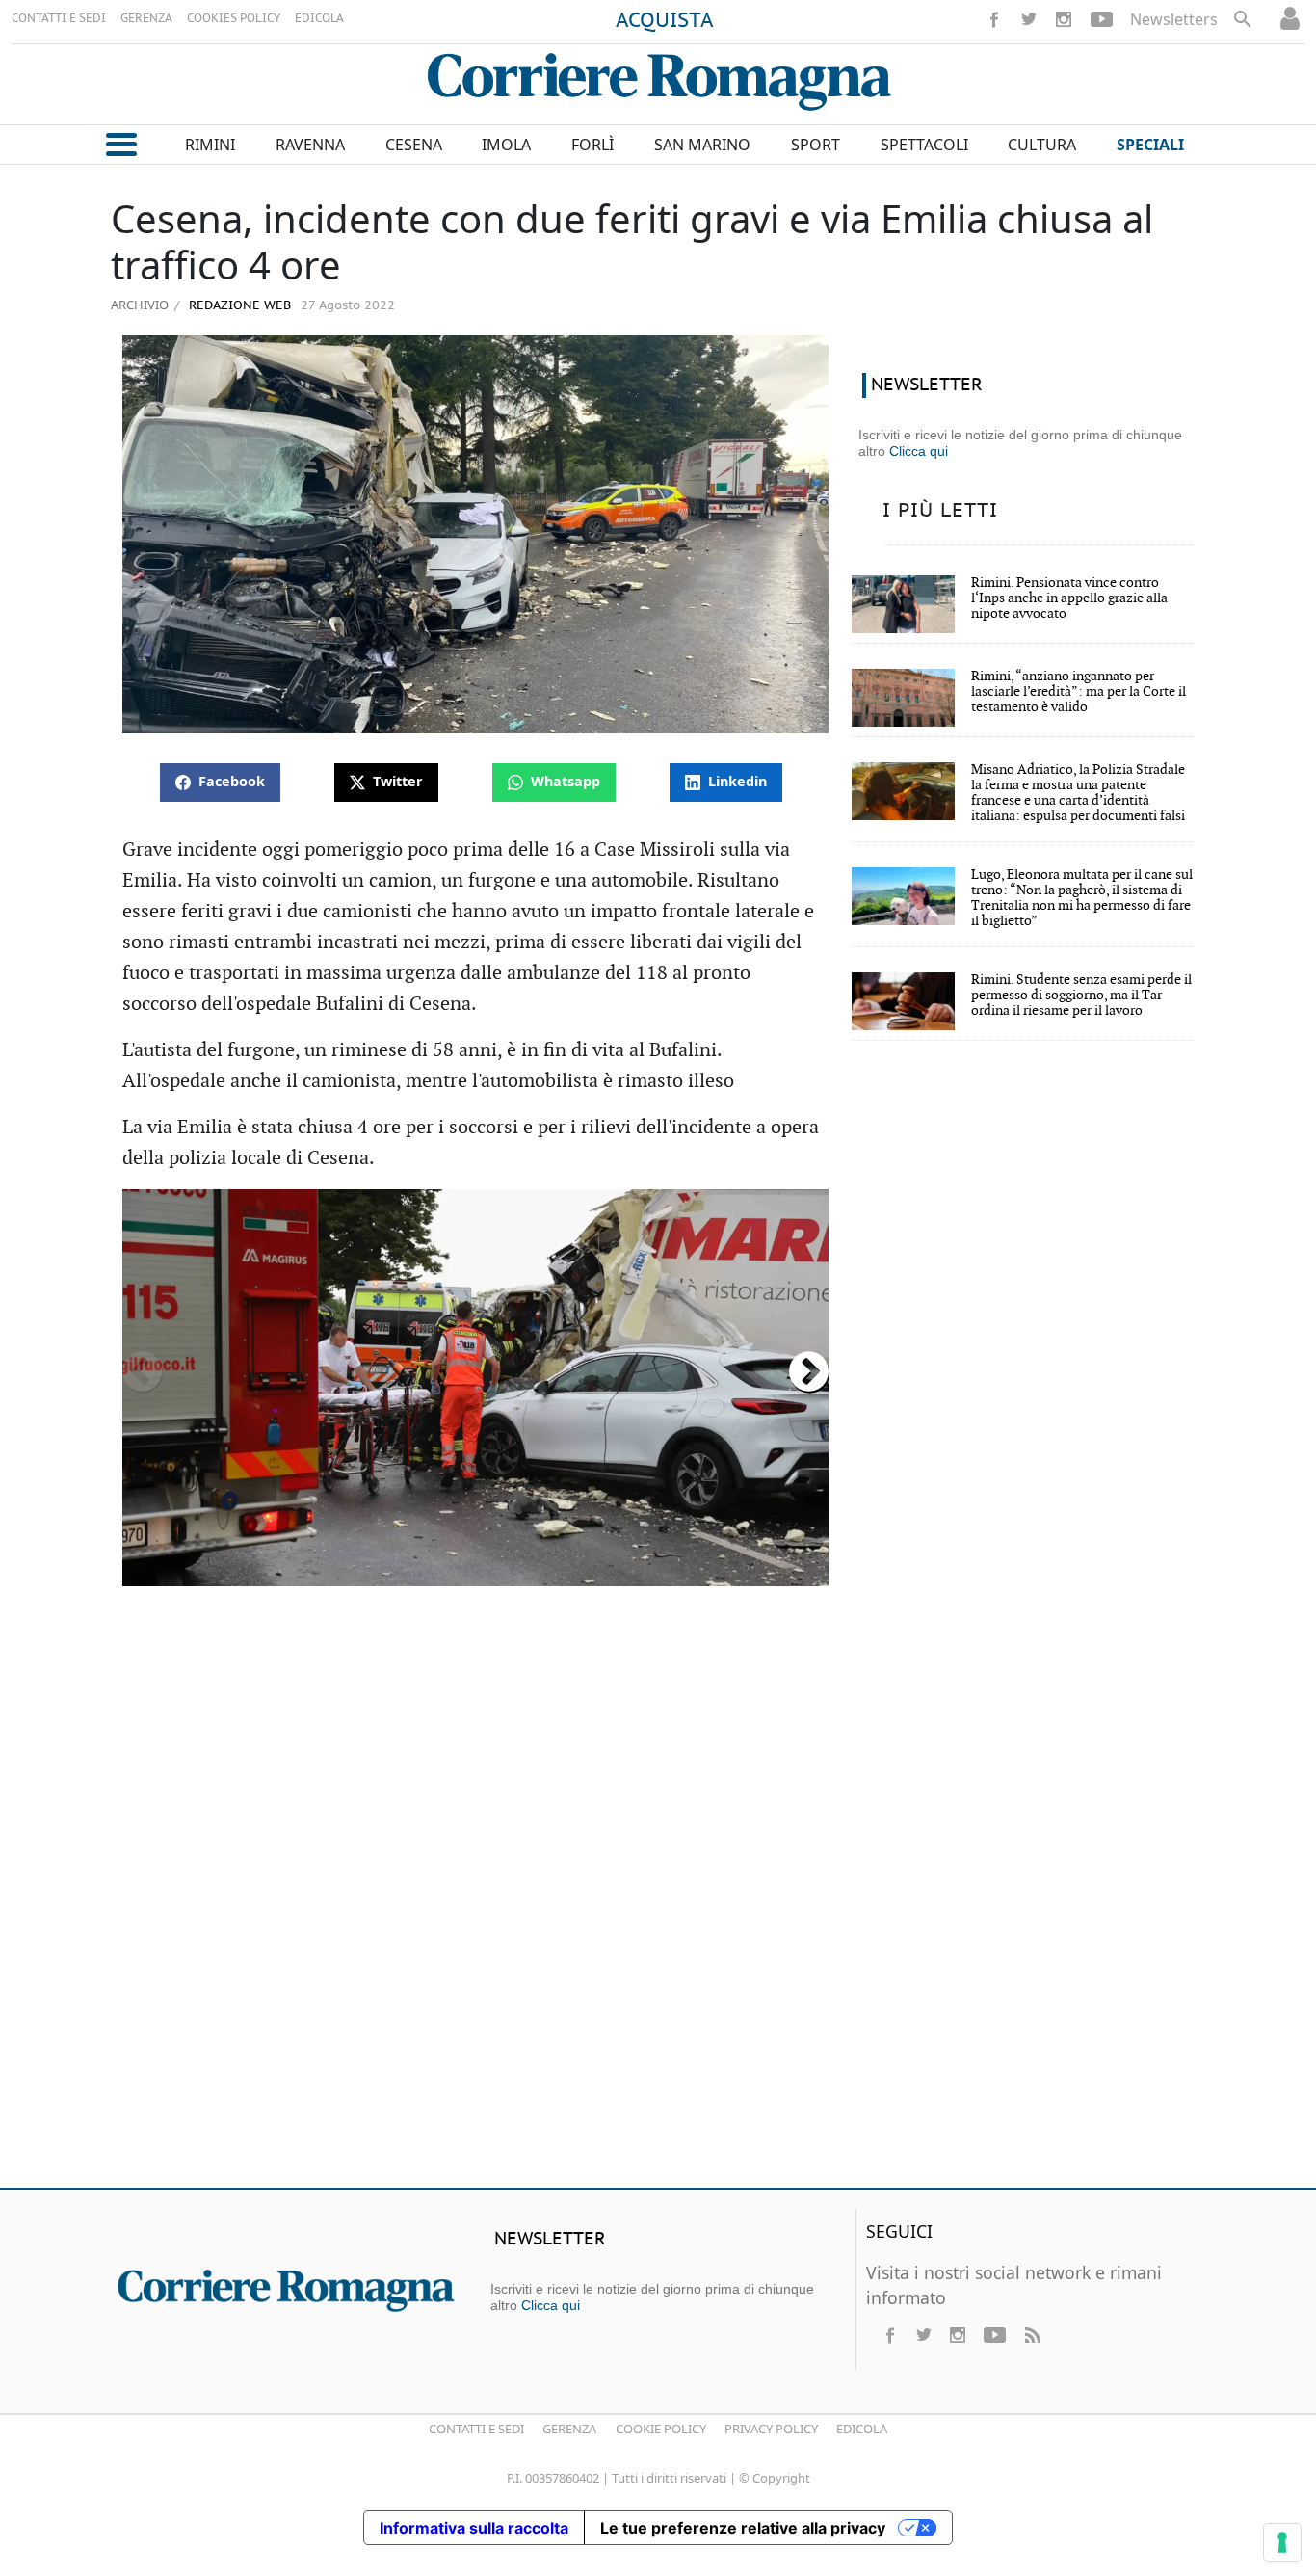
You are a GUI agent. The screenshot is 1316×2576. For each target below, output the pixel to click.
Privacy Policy (771, 2429)
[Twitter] (1029, 19)
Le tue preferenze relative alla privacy (743, 2528)
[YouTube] (1102, 19)
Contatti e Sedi (476, 2429)
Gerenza (569, 2429)
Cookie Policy (661, 2429)
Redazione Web (238, 306)
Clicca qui (919, 451)
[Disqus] (658, 1895)
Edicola (862, 2429)
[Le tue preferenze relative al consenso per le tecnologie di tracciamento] (1282, 2542)
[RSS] (1032, 2335)
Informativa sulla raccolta (474, 2528)
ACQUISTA (665, 21)
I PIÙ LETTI (940, 511)
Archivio (140, 305)
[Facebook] (994, 19)
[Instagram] (1064, 19)
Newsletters (1174, 19)
